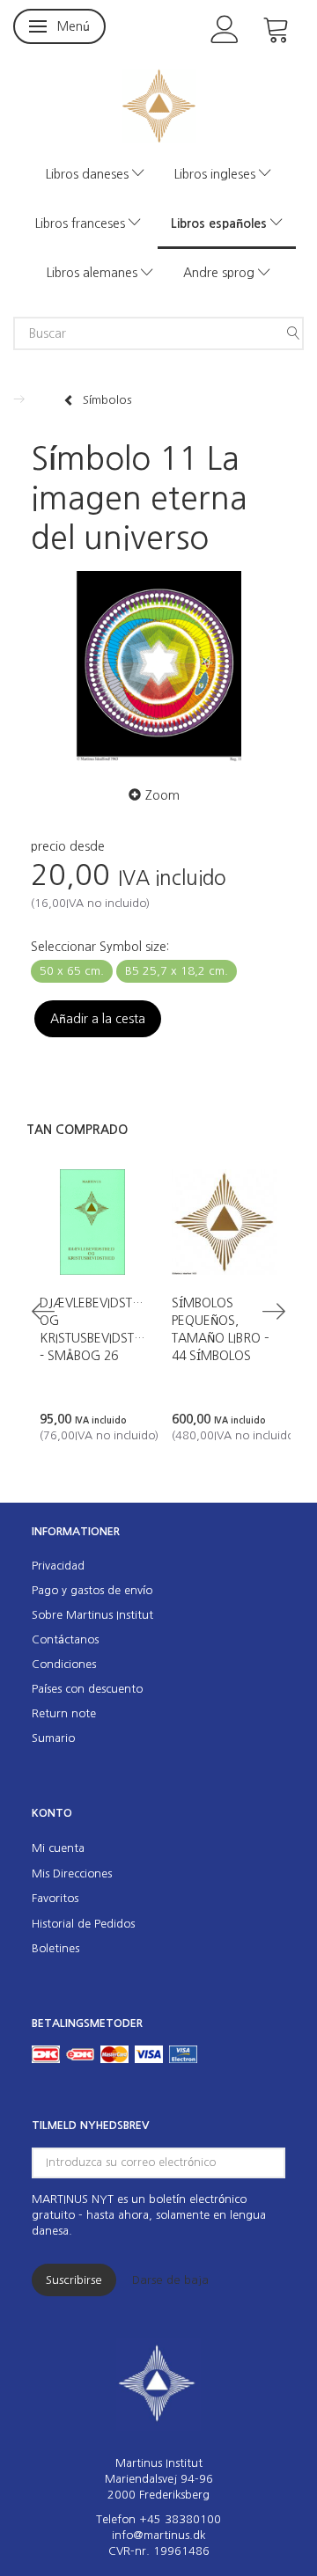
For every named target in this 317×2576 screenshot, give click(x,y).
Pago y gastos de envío (92, 1590)
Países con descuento (87, 1689)
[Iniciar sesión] (225, 28)
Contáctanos (65, 1639)
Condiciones (64, 1664)
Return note (64, 1713)
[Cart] (276, 28)
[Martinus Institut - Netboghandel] (159, 104)
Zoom (162, 795)
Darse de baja (170, 2280)
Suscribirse (74, 2280)
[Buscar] (293, 333)
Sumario (53, 1738)
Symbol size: (100, 947)
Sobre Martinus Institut (92, 1615)
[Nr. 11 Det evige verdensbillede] (158, 667)
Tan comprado (77, 1130)
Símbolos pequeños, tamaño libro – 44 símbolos (221, 1329)
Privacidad (58, 1566)
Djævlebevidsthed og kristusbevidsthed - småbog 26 (92, 1329)
